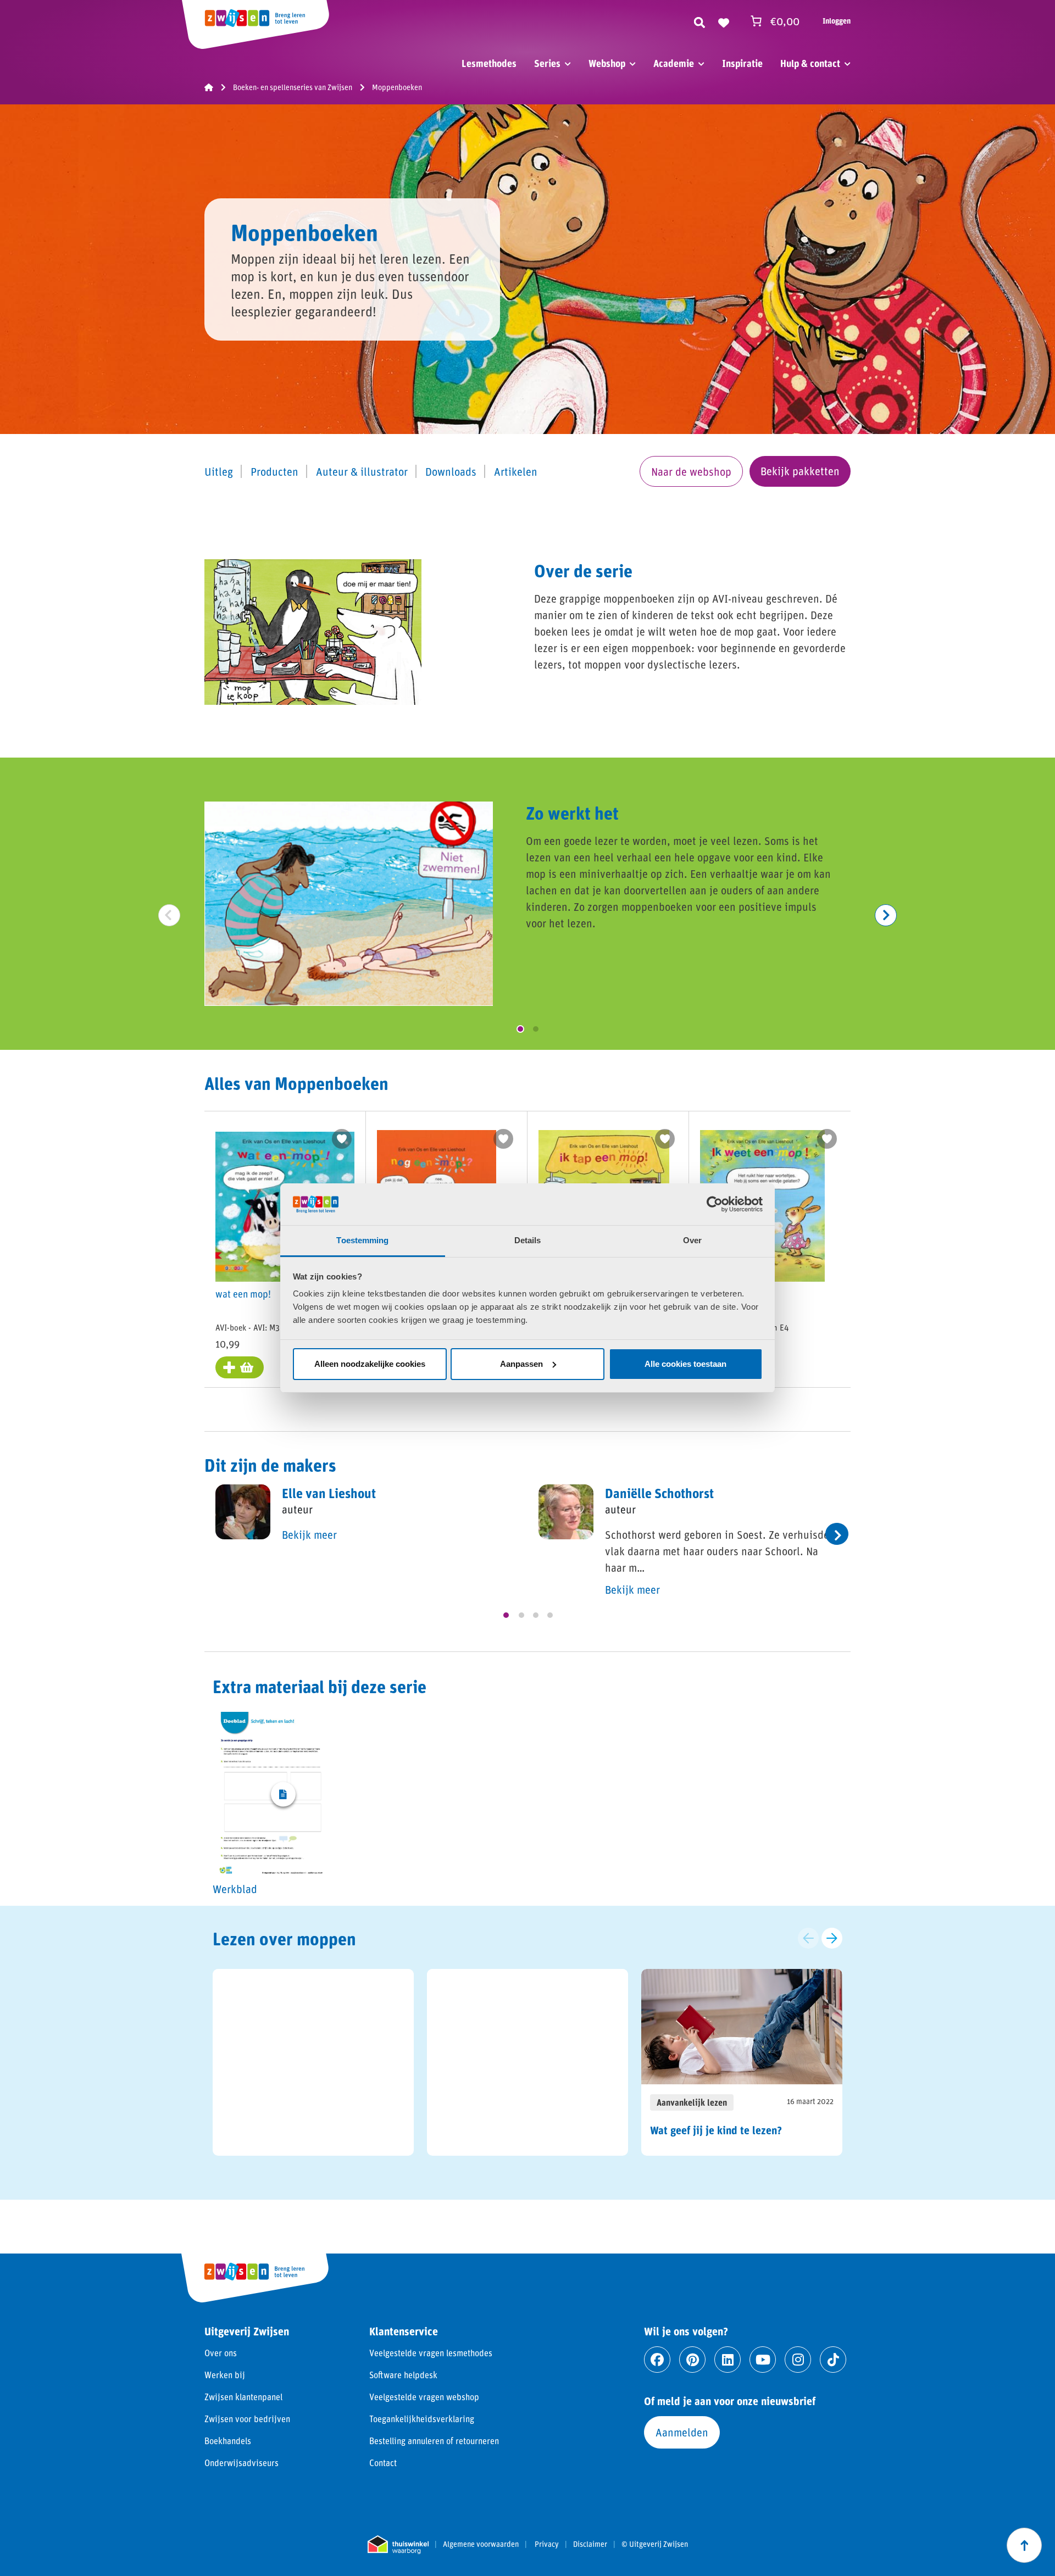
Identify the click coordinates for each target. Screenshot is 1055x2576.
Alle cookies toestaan (685, 1364)
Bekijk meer (309, 1534)
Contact (383, 2463)
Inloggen (837, 21)
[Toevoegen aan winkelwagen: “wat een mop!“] (240, 1367)
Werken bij (225, 2375)
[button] (520, 1029)
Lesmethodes (489, 63)
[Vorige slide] (808, 1938)
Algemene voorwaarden (481, 2544)
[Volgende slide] (832, 1938)
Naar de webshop (691, 471)
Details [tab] (528, 1240)
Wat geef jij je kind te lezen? (716, 2130)
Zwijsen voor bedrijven (247, 2419)
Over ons (221, 2353)
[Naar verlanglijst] (724, 21)
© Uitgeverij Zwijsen (655, 2544)
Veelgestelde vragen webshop (424, 2397)
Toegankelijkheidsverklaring (422, 2419)
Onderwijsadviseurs (241, 2463)
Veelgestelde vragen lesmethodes (431, 2353)
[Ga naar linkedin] (728, 2360)
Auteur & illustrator (362, 471)
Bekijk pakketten (800, 471)
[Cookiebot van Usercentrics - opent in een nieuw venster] (715, 1204)
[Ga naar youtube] (763, 2360)
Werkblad (235, 1889)
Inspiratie (742, 63)
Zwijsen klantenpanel (243, 2397)
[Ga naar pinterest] (692, 2360)
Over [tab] (692, 1240)
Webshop (607, 63)
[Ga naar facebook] (657, 2360)
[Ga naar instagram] (798, 2360)
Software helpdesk (403, 2375)
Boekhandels (228, 2441)
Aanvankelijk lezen (692, 2102)
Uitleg (219, 471)
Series (547, 63)
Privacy (547, 2544)
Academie (674, 63)
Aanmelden (682, 2432)
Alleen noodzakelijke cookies (370, 1364)
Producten (274, 471)
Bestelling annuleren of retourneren (434, 2441)
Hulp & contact (810, 63)
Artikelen (516, 471)
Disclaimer (590, 2544)
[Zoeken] (699, 21)
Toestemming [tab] (362, 1240)
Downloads (451, 471)
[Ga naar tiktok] (833, 2360)
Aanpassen (521, 1364)
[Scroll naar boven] (1024, 2545)
